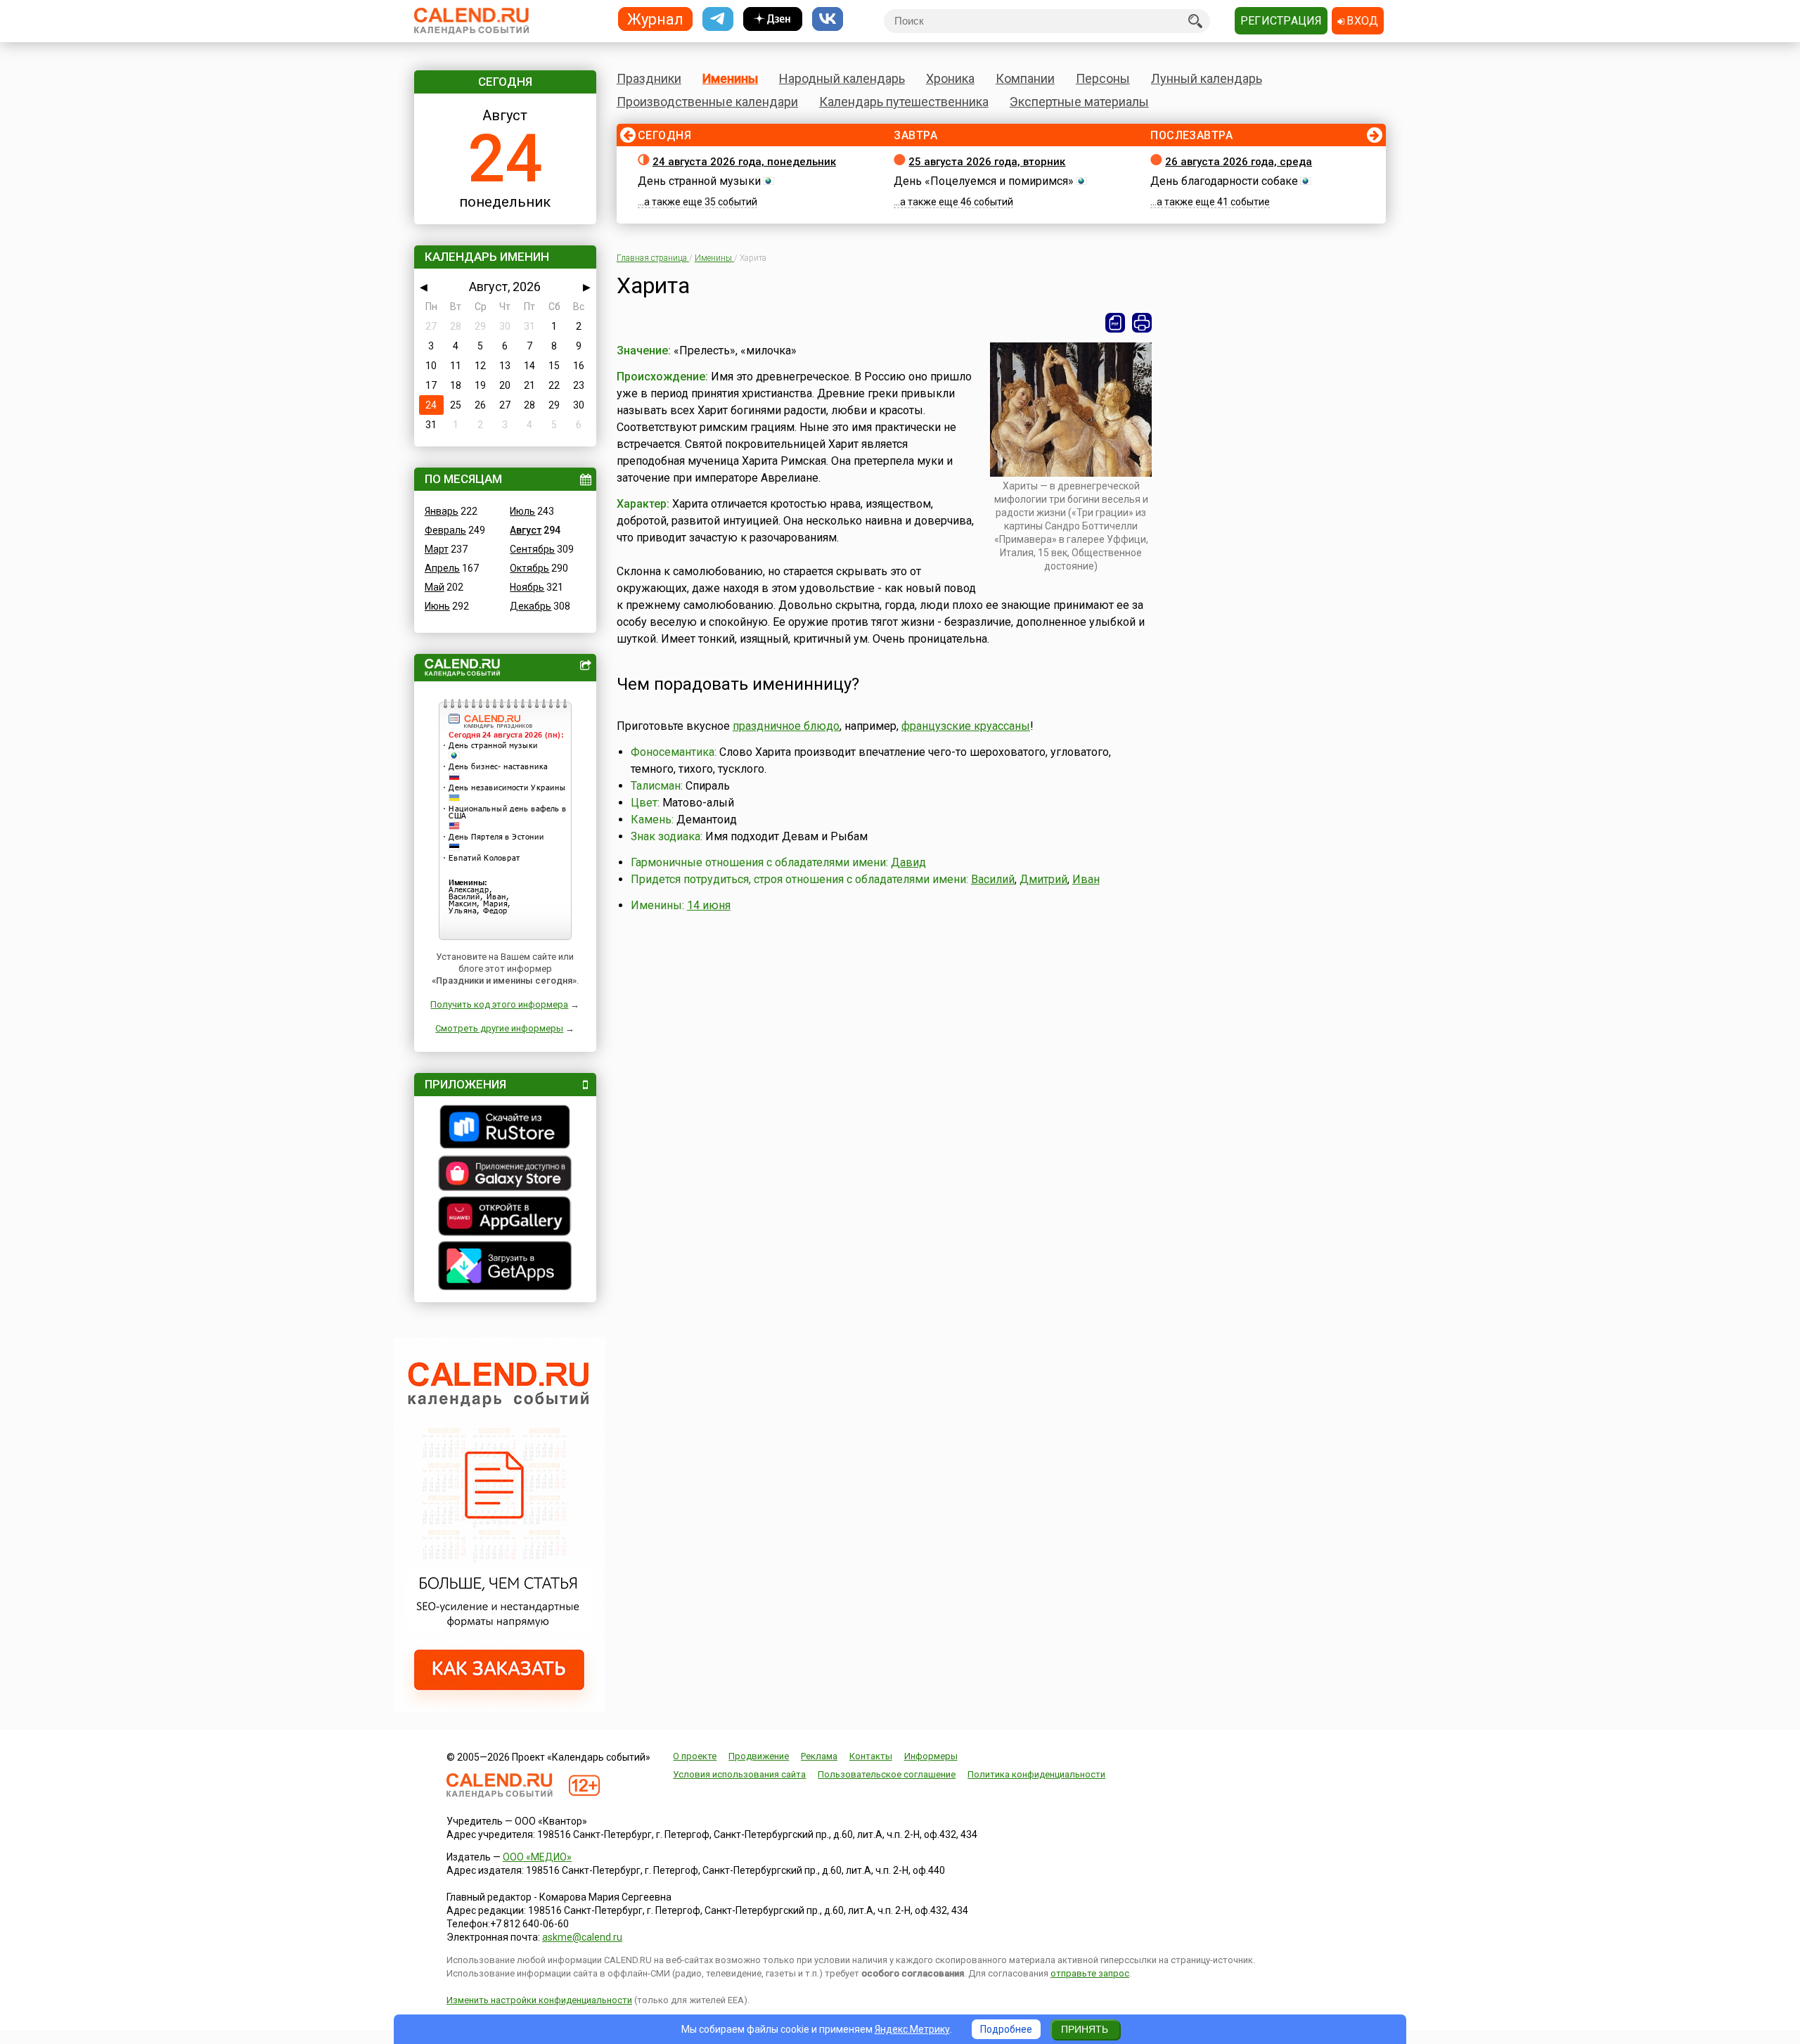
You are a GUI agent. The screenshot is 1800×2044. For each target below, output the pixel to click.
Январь (442, 511)
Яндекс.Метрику (912, 2029)
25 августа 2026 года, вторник (987, 162)
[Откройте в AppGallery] (505, 1218)
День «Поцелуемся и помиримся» (984, 181)
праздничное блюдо (786, 726)
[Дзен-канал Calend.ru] (773, 19)
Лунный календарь (1207, 78)
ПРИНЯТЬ (1085, 2029)
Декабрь (531, 606)
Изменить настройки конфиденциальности (539, 2000)
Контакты (871, 1756)
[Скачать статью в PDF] (1115, 323)
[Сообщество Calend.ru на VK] (828, 19)
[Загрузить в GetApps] (505, 1267)
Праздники (649, 78)
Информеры (931, 1756)
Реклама (819, 1756)
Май (435, 587)
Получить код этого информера (499, 1004)
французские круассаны (966, 726)
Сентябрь (532, 549)
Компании (1025, 78)
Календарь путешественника (904, 102)
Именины (730, 78)
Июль (522, 511)
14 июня (709, 905)
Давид (908, 862)
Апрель (442, 568)
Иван (1086, 879)
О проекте (695, 1756)
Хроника (950, 78)
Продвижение (759, 1756)
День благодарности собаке (1224, 181)
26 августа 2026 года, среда (1239, 162)
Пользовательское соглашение (887, 1774)
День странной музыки (699, 181)
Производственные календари (707, 102)
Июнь (437, 606)
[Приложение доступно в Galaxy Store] (505, 1175)
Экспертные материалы (1079, 102)
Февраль (445, 530)
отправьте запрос (1090, 1973)
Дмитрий (1043, 879)
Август (526, 530)
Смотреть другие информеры (499, 1028)
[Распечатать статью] (1142, 323)
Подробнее (1006, 2029)
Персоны (1103, 78)
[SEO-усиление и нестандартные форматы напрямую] (499, 1709)
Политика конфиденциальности (1036, 1774)
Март (437, 549)
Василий (993, 879)
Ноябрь (527, 587)
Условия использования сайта (739, 1774)
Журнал (655, 19)
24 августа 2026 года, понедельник (744, 162)
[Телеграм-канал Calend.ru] (718, 19)
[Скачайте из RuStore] (505, 1129)
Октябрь (529, 568)
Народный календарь (842, 78)
